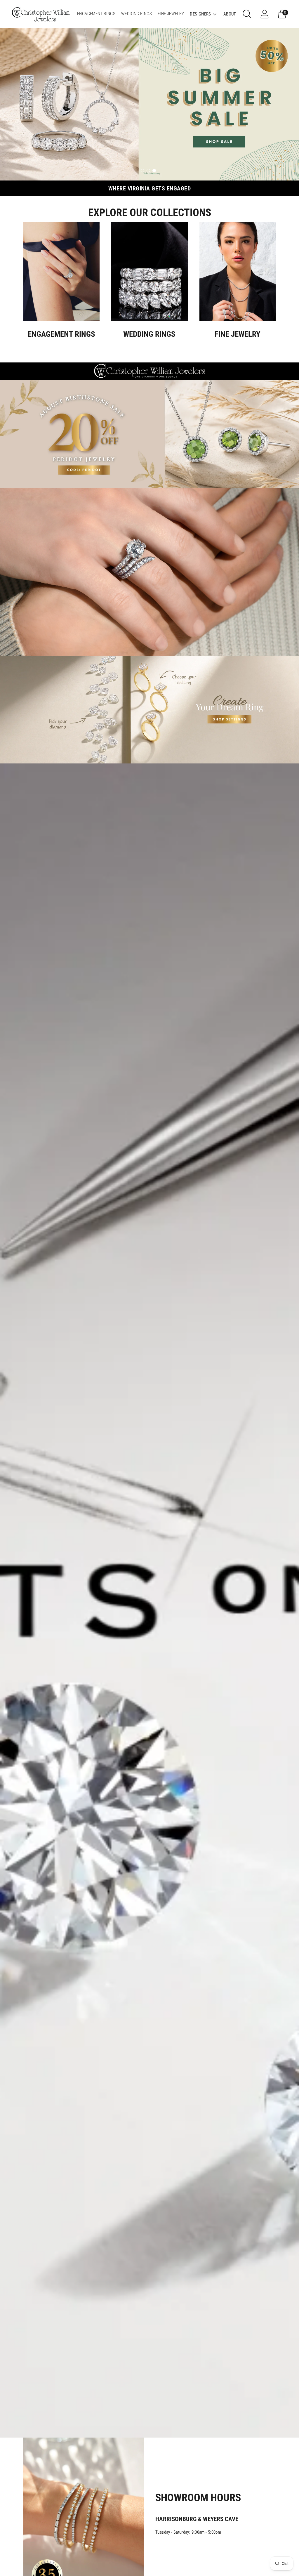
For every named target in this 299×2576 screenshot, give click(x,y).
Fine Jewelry (238, 334)
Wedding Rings (149, 334)
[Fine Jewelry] (238, 272)
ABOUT (230, 14)
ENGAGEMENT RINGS (96, 14)
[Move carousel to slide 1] (142, 171)
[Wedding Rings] (149, 272)
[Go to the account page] (265, 14)
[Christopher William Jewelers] (41, 14)
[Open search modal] (247, 14)
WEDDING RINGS (137, 14)
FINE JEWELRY (171, 14)
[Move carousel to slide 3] (154, 171)
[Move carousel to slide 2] (148, 171)
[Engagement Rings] (61, 272)
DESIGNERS (200, 14)
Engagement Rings (61, 334)
